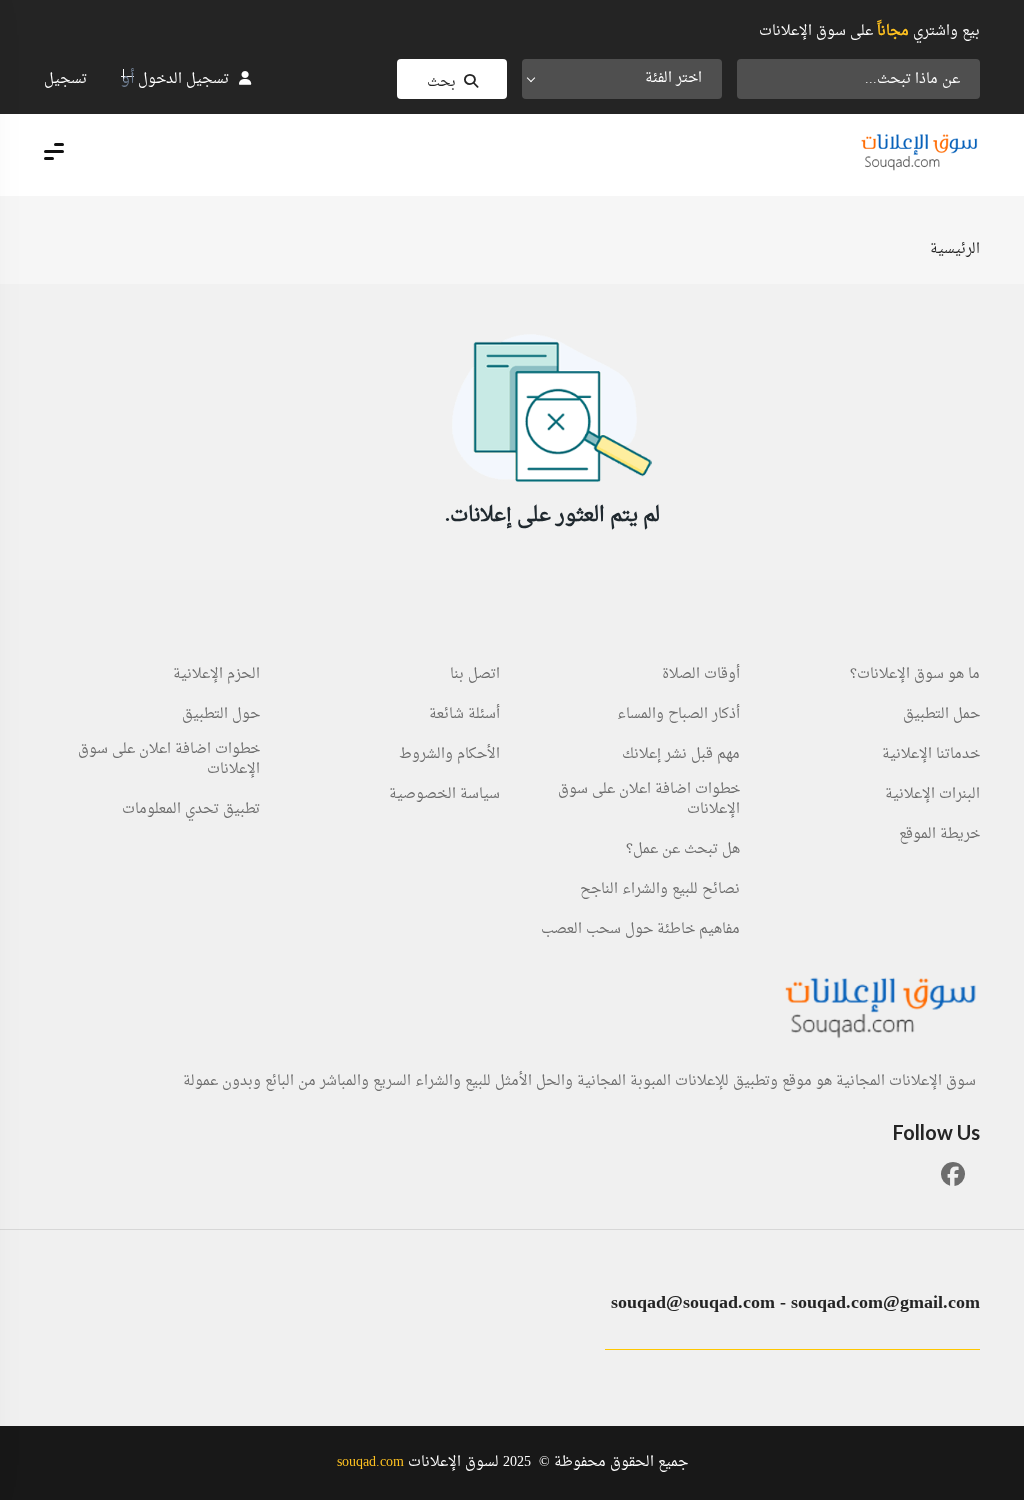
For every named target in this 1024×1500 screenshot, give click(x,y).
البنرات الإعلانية (932, 795)
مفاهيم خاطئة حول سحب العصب (640, 930)
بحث (441, 82)
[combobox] (622, 79)
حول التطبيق (221, 715)
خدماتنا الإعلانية (931, 755)
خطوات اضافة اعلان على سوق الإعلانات (649, 800)
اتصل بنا (475, 675)
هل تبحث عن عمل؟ (683, 850)
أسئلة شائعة (464, 715)
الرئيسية (955, 249)
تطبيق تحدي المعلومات (191, 810)
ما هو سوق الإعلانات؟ (915, 675)
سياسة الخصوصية (444, 795)
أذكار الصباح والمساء (678, 715)
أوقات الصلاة (701, 675)
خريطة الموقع (939, 835)
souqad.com (370, 1462)
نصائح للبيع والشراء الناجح (660, 890)
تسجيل (65, 79)
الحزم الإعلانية (216, 675)
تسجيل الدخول (183, 79)
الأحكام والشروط (449, 755)
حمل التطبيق (941, 715)
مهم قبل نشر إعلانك (681, 755)
